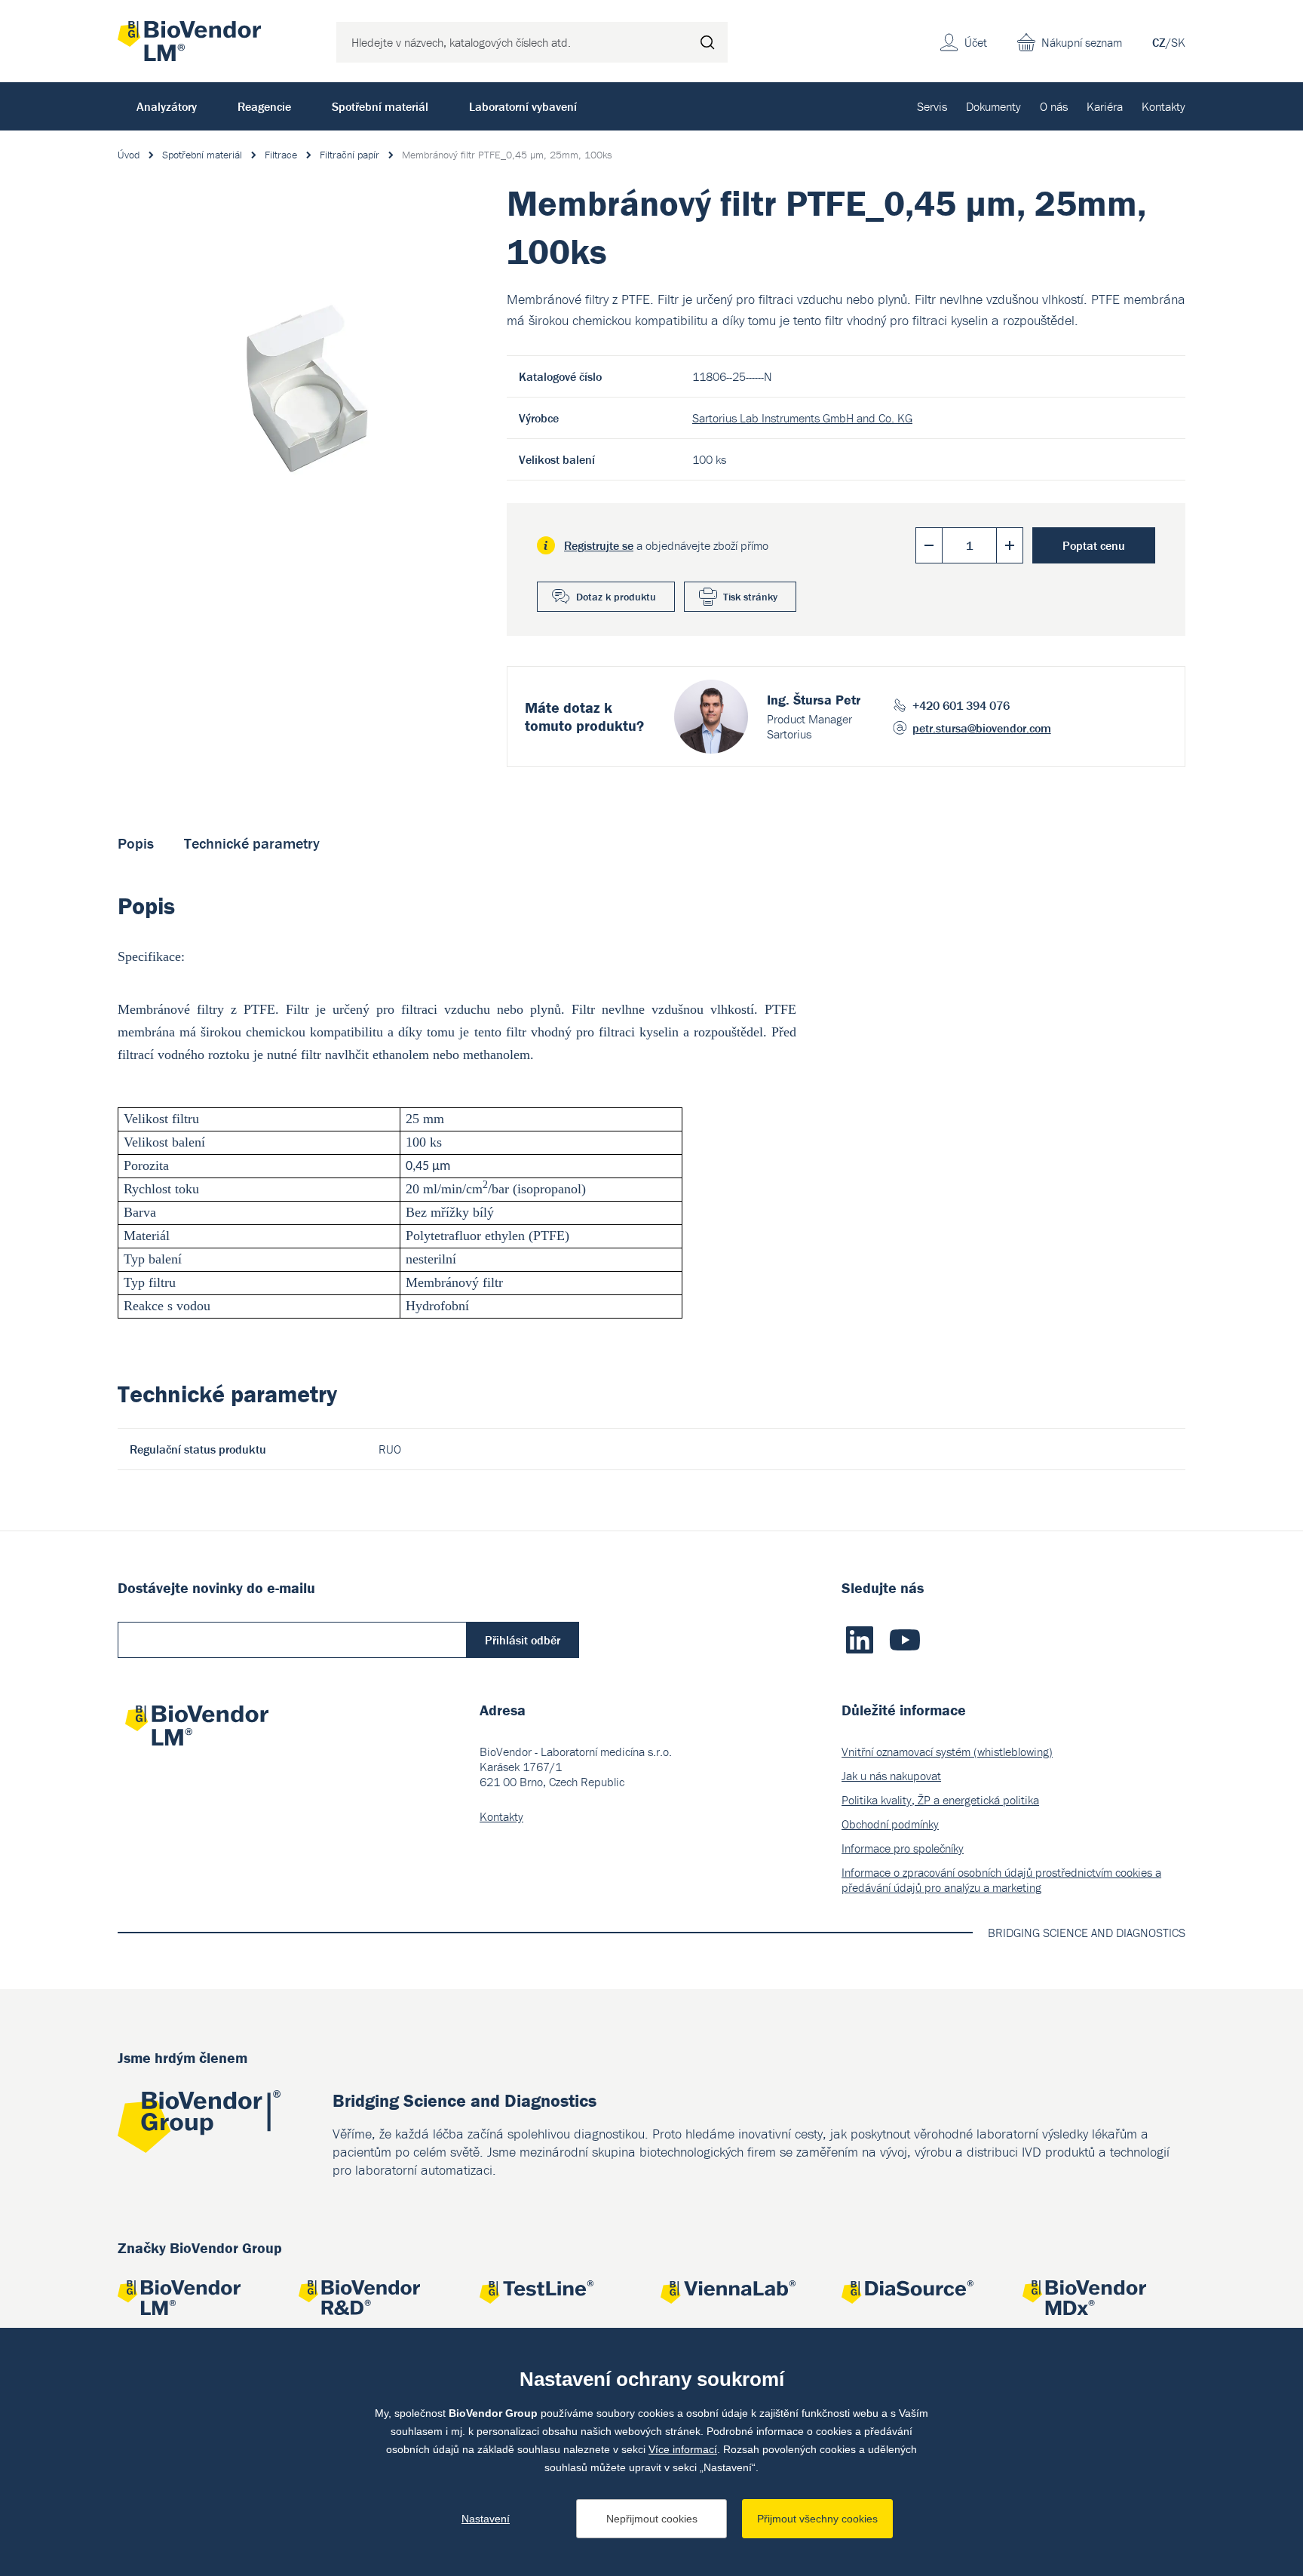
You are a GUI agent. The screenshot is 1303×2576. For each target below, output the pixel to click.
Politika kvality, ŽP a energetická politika (940, 1800)
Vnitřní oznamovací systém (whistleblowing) (947, 1752)
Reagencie (264, 106)
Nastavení (486, 2519)
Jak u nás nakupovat (891, 1776)
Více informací (683, 2449)
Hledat (707, 42)
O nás (1054, 106)
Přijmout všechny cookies (817, 2519)
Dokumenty (993, 106)
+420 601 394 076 (961, 705)
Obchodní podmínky (890, 1824)
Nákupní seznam (1082, 42)
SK (1178, 42)
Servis (932, 106)
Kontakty (1164, 106)
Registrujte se (599, 545)
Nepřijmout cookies (652, 2519)
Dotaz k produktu (616, 597)
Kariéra (1105, 106)
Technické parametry (252, 843)
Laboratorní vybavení (523, 106)
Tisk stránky (750, 597)
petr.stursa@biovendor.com (982, 728)
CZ (1159, 42)
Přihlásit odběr (523, 1640)
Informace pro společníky (903, 1848)
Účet (976, 42)
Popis (136, 843)
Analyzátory (167, 106)
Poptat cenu (1094, 545)
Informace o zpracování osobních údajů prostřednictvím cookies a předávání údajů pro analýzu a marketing (1001, 1880)
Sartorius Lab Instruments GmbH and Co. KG (802, 418)
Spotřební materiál (380, 106)
